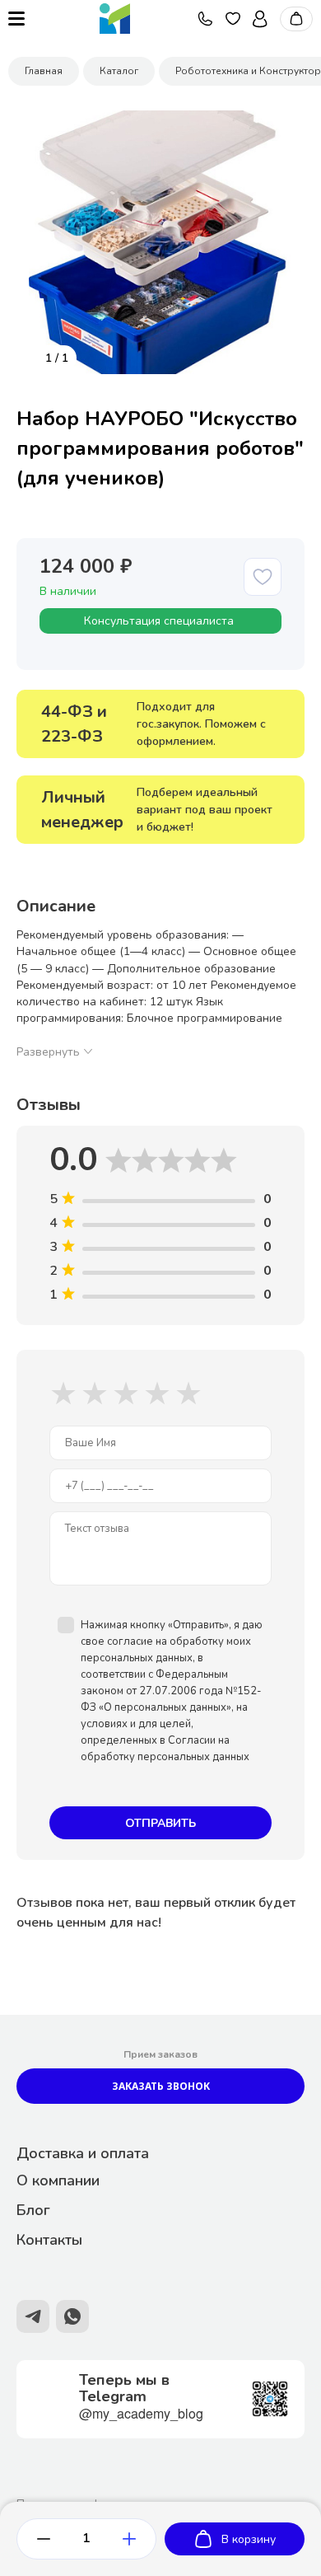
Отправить (160, 1823)
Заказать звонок (161, 2086)
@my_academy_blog (141, 2413)
